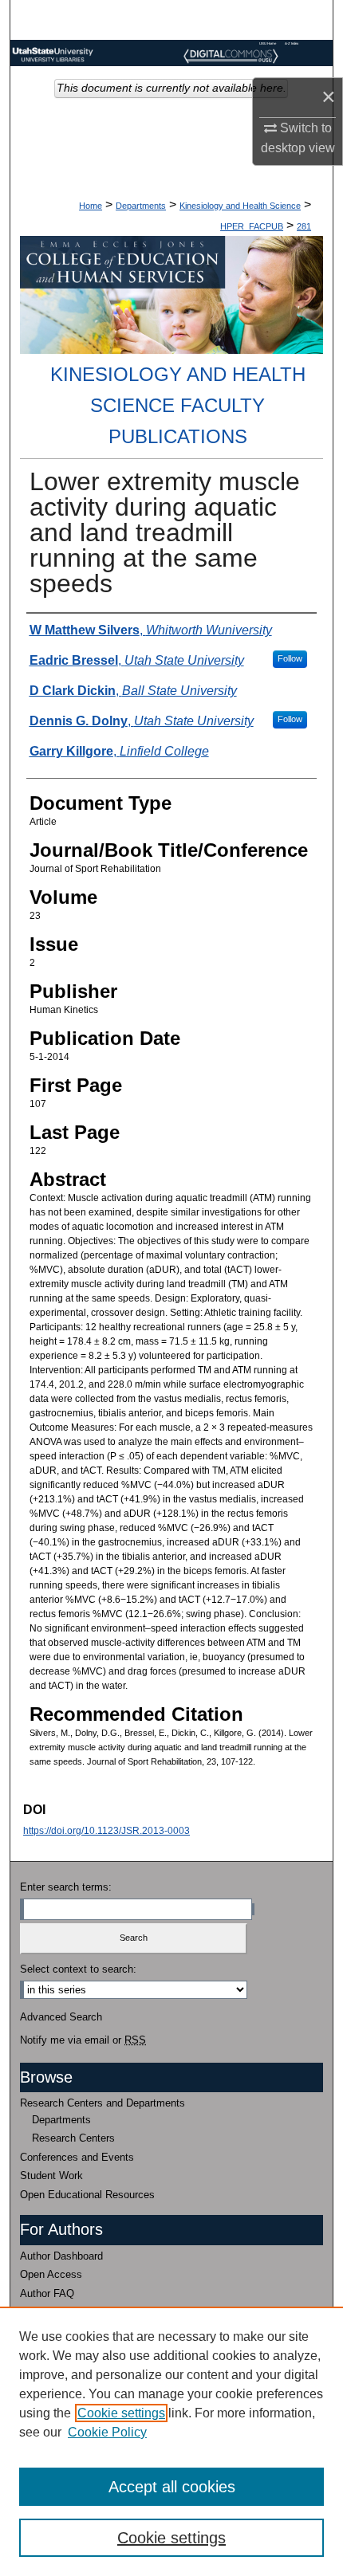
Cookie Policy (107, 2432)
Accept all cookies (172, 2487)
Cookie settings (121, 2413)
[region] (171, 2441)
